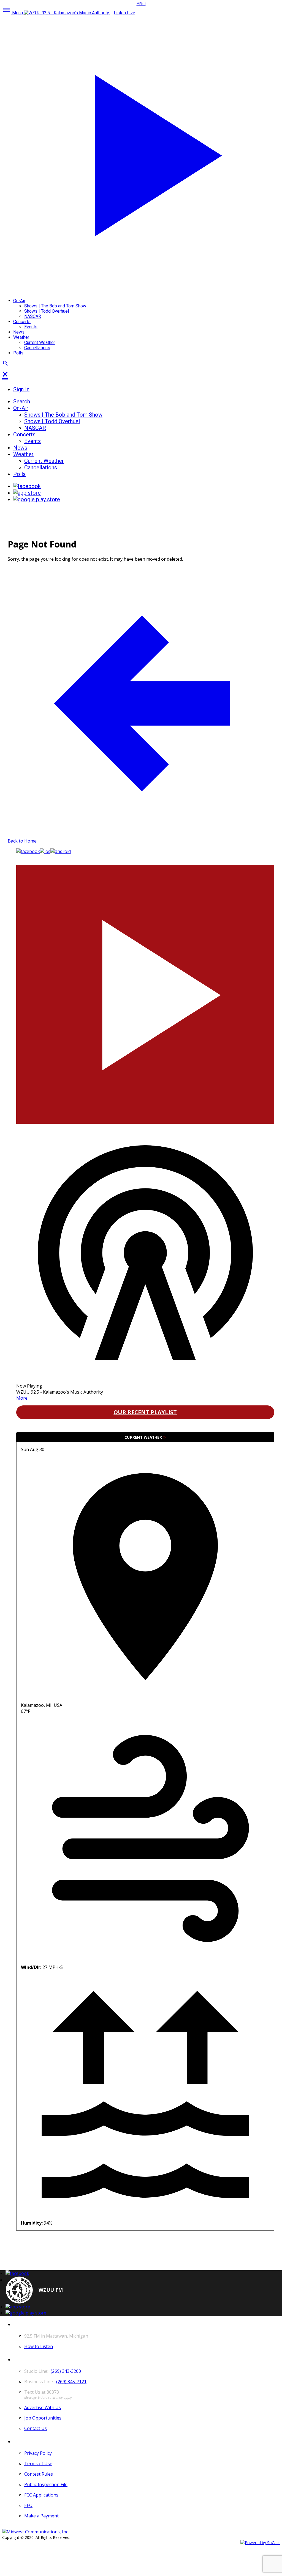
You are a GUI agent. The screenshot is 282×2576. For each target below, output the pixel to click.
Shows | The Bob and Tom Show (55, 306)
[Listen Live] (145, 991)
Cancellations (37, 348)
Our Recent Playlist (145, 1412)
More (22, 1398)
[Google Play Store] (37, 499)
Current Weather (40, 342)
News (19, 332)
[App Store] (27, 493)
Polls (18, 353)
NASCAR (33, 316)
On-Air (19, 301)
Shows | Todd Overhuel (47, 311)
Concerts (22, 322)
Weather (21, 337)
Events (31, 327)
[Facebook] (27, 486)
